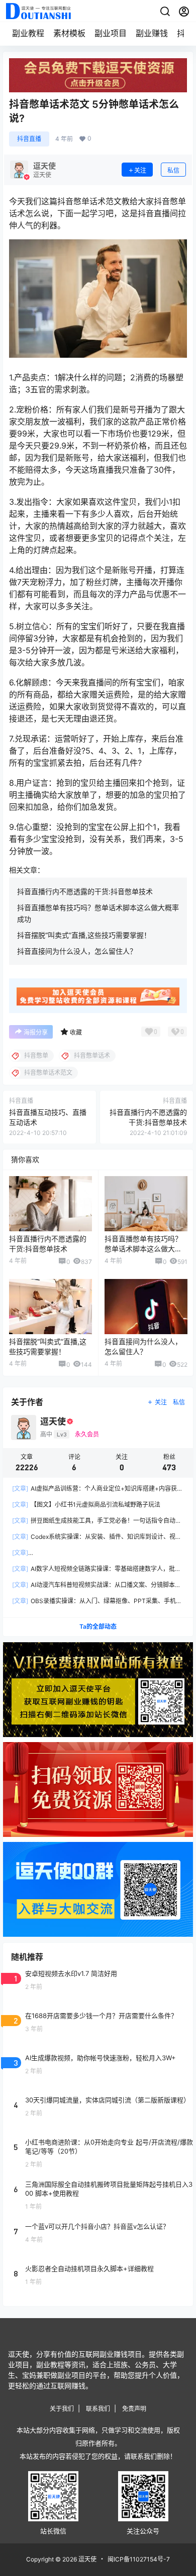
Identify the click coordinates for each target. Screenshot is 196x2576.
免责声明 (134, 2409)
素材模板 (69, 33)
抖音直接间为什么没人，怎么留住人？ (77, 951)
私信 (173, 170)
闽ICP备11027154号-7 (139, 2559)
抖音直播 (29, 139)
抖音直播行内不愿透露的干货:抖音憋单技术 (85, 891)
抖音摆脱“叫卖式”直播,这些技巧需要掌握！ (84, 935)
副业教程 (28, 33)
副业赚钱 (152, 33)
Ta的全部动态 (98, 1626)
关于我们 (62, 2409)
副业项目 (111, 33)
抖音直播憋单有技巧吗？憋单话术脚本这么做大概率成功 (143, 1248)
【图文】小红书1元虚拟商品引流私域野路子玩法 (86, 1505)
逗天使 (87, 2559)
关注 (140, 170)
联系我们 (98, 2409)
